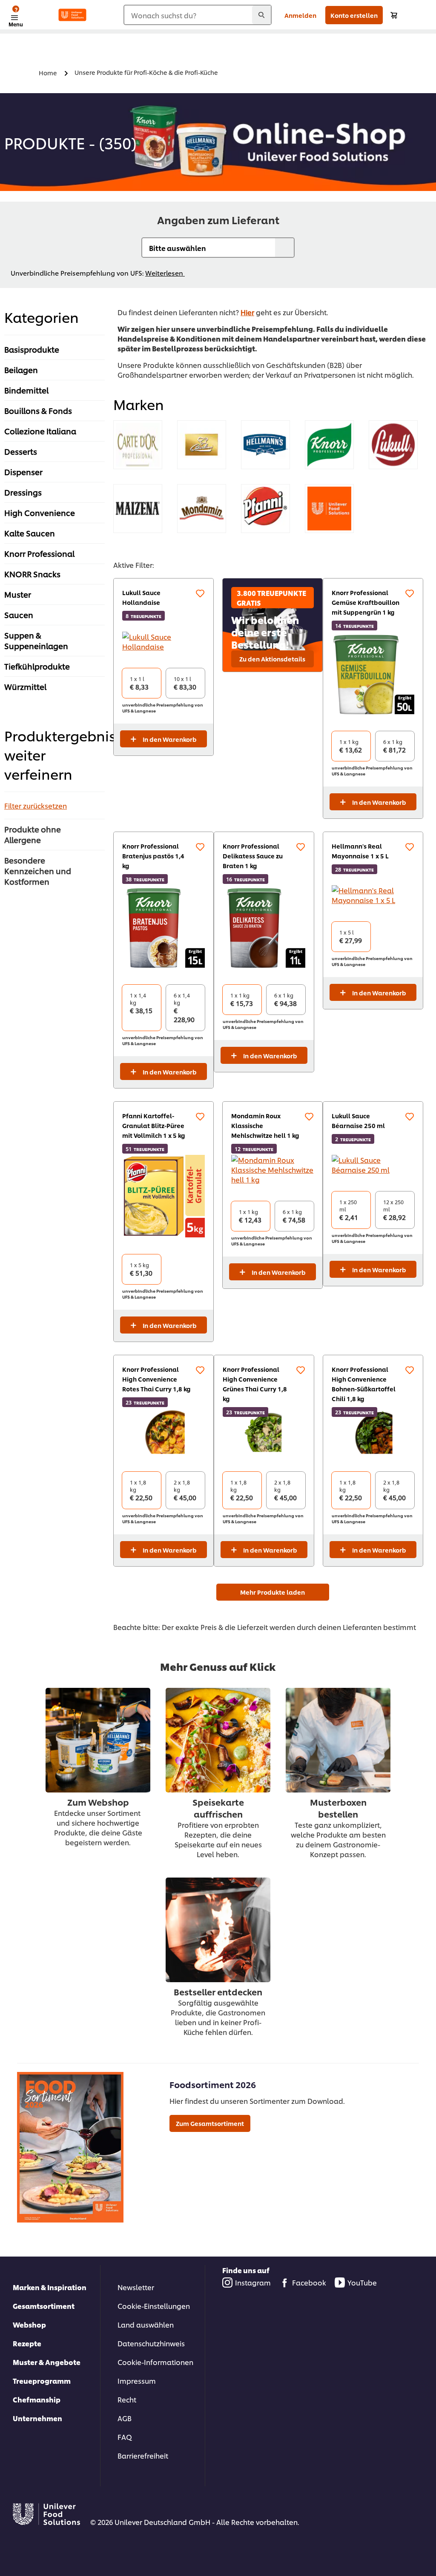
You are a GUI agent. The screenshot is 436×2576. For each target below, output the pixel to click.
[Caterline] (202, 445)
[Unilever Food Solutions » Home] (72, 15)
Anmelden (300, 15)
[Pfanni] (265, 509)
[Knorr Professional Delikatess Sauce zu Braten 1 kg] (264, 926)
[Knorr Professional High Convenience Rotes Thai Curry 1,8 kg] (163, 1432)
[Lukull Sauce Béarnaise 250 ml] (373, 1165)
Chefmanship (37, 2399)
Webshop (29, 2324)
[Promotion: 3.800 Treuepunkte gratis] (272, 625)
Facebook (309, 2282)
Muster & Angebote (47, 2362)
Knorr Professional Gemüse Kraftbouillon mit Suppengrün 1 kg (366, 602)
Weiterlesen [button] (165, 273)
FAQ (125, 2437)
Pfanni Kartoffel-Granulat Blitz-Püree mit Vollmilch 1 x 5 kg (154, 1125)
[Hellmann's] (265, 445)
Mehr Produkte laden (272, 1592)
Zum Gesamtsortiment (210, 2123)
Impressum (137, 2381)
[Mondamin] (202, 509)
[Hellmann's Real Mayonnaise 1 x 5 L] (373, 895)
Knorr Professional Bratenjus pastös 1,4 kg (153, 856)
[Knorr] (329, 445)
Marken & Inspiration (50, 2287)
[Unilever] (329, 509)
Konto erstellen (354, 15)
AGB (125, 2418)
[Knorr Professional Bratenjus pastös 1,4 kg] (163, 926)
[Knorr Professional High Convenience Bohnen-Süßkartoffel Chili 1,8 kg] (373, 1432)
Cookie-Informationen (155, 2362)
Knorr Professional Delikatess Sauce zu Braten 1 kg (253, 856)
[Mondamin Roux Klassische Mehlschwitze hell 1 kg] (272, 1170)
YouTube (362, 2282)
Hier (247, 312)
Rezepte (27, 2343)
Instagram (253, 2282)
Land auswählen (146, 2324)
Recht (127, 2399)
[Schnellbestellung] (200, 593)
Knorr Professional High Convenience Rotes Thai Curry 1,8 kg (156, 1379)
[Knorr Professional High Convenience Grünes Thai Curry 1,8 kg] (264, 1432)
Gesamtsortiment (44, 2306)
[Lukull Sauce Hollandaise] (163, 641)
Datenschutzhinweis (151, 2343)
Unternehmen (37, 2418)
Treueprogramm (42, 2381)
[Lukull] (393, 445)
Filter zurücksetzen (36, 805)
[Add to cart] (394, 15)
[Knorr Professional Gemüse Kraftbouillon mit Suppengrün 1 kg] (373, 673)
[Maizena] (138, 509)
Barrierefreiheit (143, 2455)
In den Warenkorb (170, 739)
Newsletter (136, 2287)
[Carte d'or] (138, 445)
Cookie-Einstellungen (154, 2306)
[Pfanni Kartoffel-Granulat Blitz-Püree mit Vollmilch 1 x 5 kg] (163, 1196)
